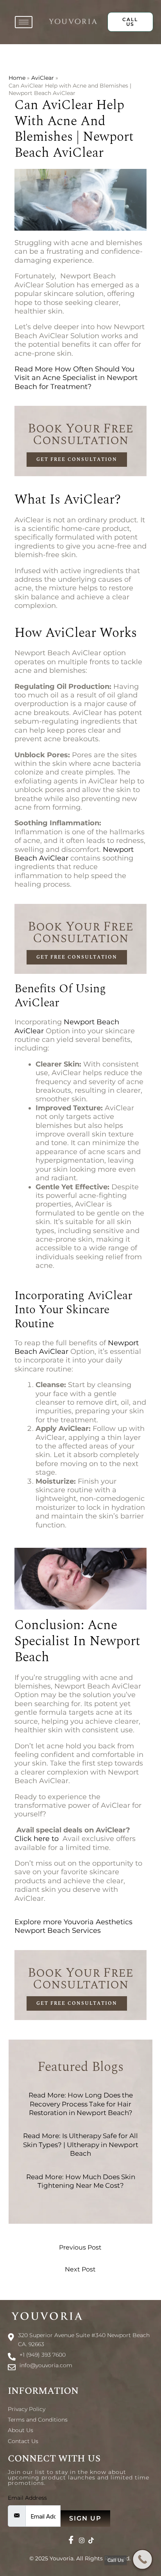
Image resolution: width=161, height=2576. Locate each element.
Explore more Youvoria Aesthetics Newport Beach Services (73, 1926)
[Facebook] (71, 2540)
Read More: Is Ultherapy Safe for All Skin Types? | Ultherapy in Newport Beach (81, 2145)
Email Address (27, 2498)
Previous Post (80, 2247)
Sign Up (85, 2518)
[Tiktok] (91, 2540)
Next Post (80, 2269)
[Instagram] (82, 2540)
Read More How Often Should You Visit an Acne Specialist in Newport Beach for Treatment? (76, 378)
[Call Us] (142, 2559)
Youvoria (62, 2558)
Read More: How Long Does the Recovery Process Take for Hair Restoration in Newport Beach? (81, 2104)
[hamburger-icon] (24, 22)
